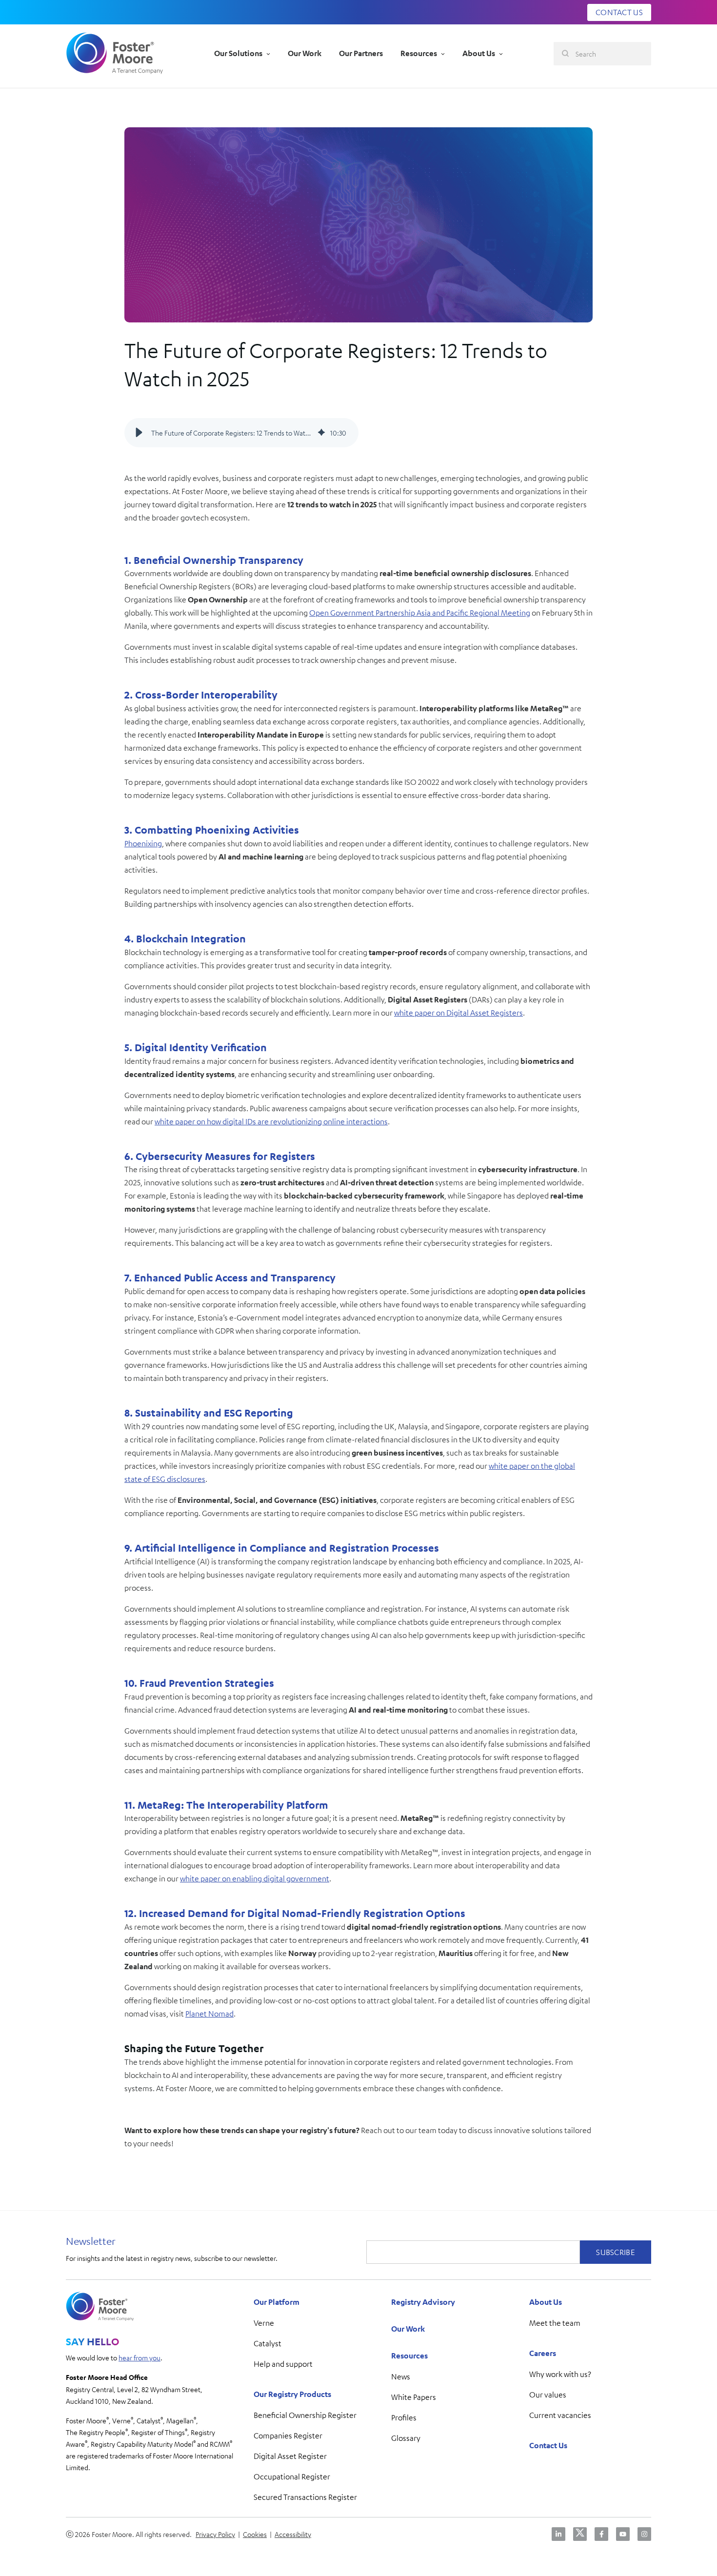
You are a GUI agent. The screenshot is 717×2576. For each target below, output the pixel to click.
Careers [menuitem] (543, 2353)
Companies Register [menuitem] (288, 2436)
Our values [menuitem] (548, 2395)
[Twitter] (580, 2534)
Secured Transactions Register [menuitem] (305, 2497)
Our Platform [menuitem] (277, 2302)
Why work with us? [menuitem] (560, 2374)
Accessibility (293, 2534)
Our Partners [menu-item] (361, 53)
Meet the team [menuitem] (555, 2323)
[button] (139, 433)
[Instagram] (644, 2534)
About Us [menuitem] (546, 2302)
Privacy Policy (215, 2534)
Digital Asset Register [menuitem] (290, 2456)
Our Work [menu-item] (305, 53)
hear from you (139, 2357)
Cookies (255, 2534)
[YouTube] (623, 2534)
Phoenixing (143, 843)
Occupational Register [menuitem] (292, 2476)
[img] (321, 433)
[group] (241, 433)
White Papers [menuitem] (414, 2397)
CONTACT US (619, 12)
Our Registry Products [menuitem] (292, 2394)
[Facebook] (601, 2534)
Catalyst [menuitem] (268, 2343)
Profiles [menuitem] (404, 2417)
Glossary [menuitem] (406, 2438)
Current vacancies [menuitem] (560, 2415)
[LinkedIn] (558, 2534)
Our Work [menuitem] (408, 2329)
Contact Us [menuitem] (548, 2445)
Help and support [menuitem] (283, 2364)
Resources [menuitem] (409, 2356)
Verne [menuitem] (264, 2323)
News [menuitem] (401, 2376)
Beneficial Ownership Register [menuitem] (305, 2415)
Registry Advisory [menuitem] (423, 2302)
